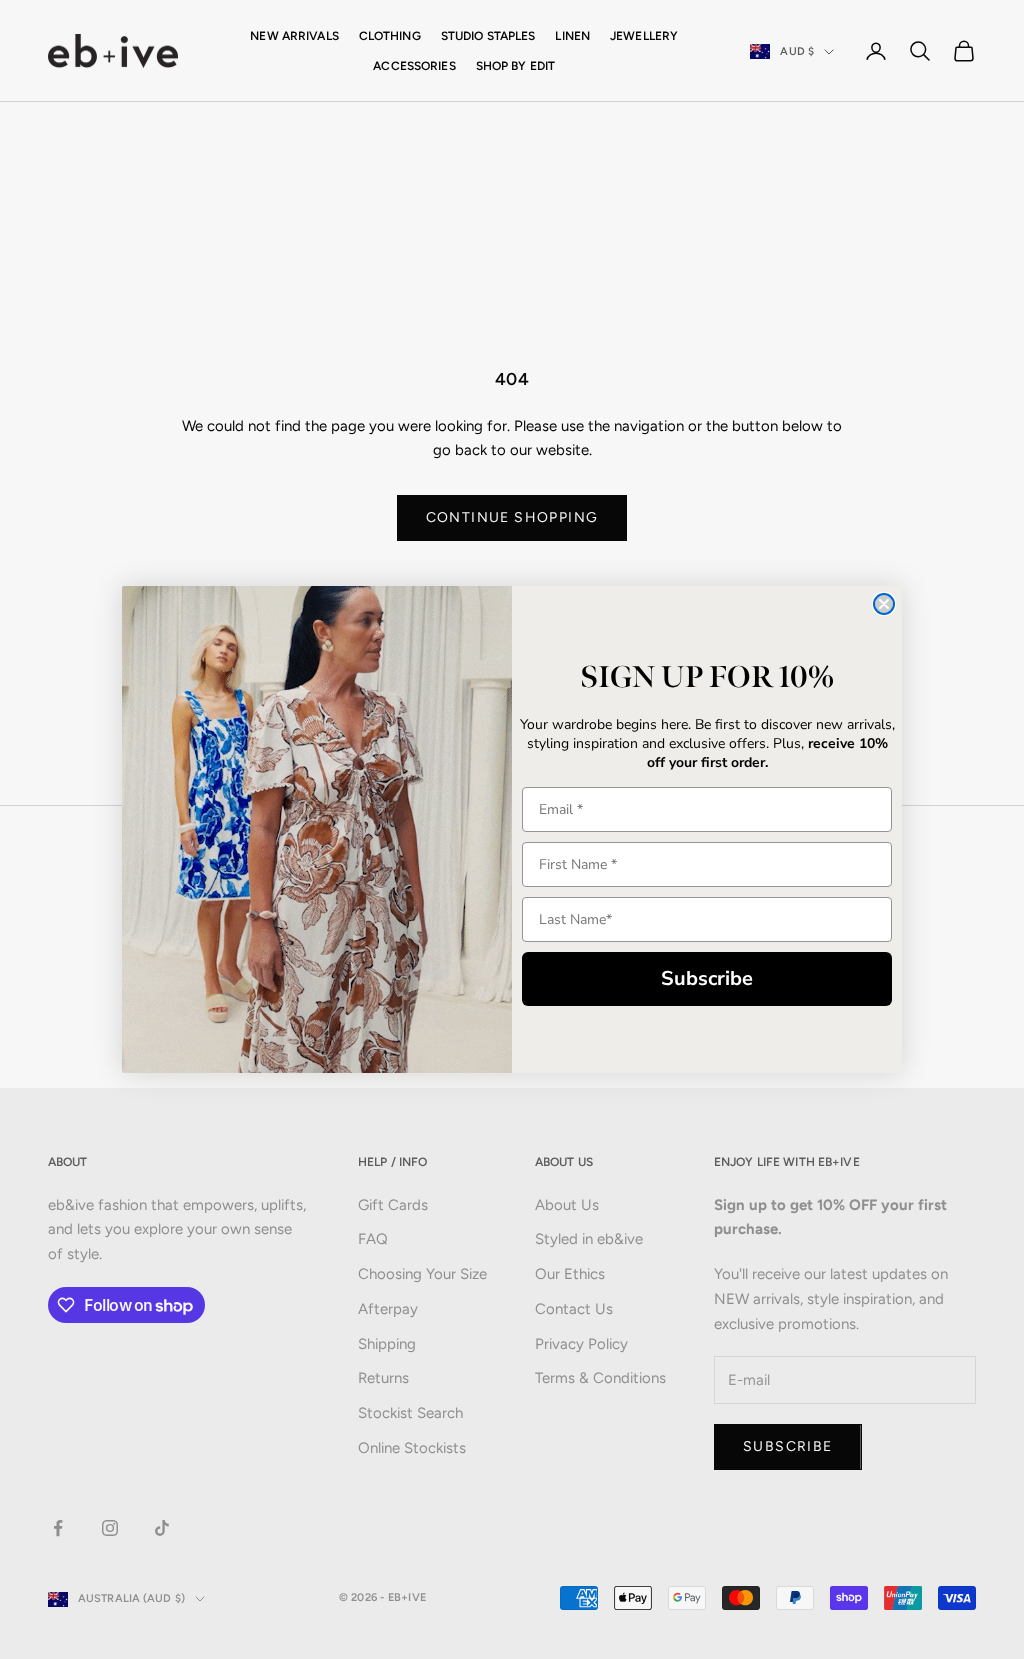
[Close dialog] (884, 604)
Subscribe (707, 978)
